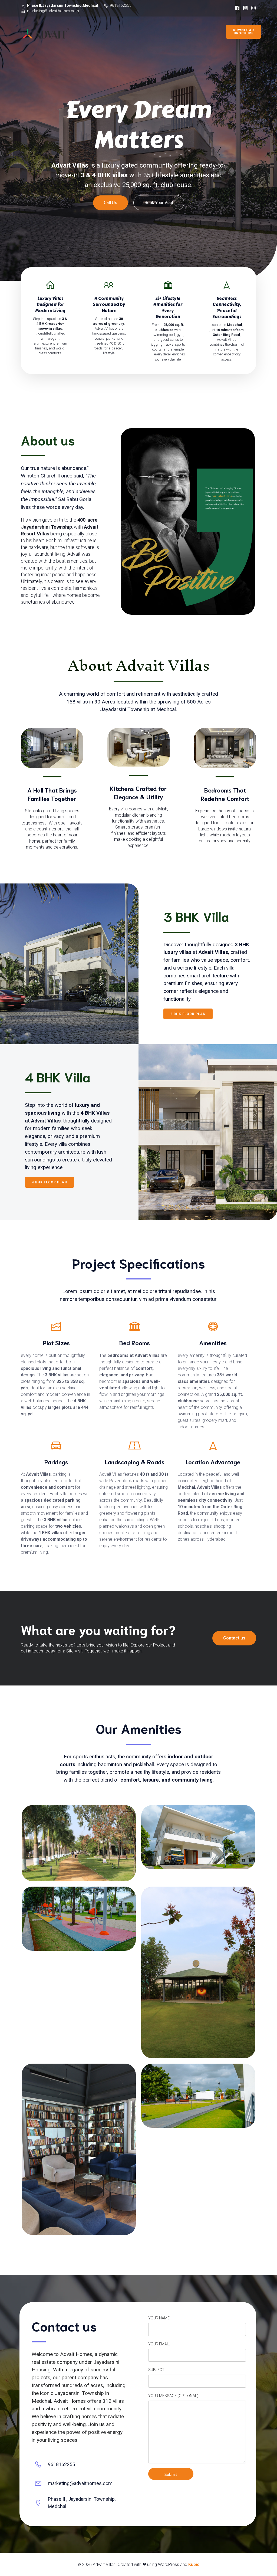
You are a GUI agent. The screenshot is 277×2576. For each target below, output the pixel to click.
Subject (156, 2370)
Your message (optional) (173, 2396)
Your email (159, 2344)
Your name (159, 2318)
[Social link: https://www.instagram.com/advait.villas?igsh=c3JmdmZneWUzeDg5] (252, 8)
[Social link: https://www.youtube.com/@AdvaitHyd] (244, 8)
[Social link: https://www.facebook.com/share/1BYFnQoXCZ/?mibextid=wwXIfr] (236, 8)
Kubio (194, 2564)
